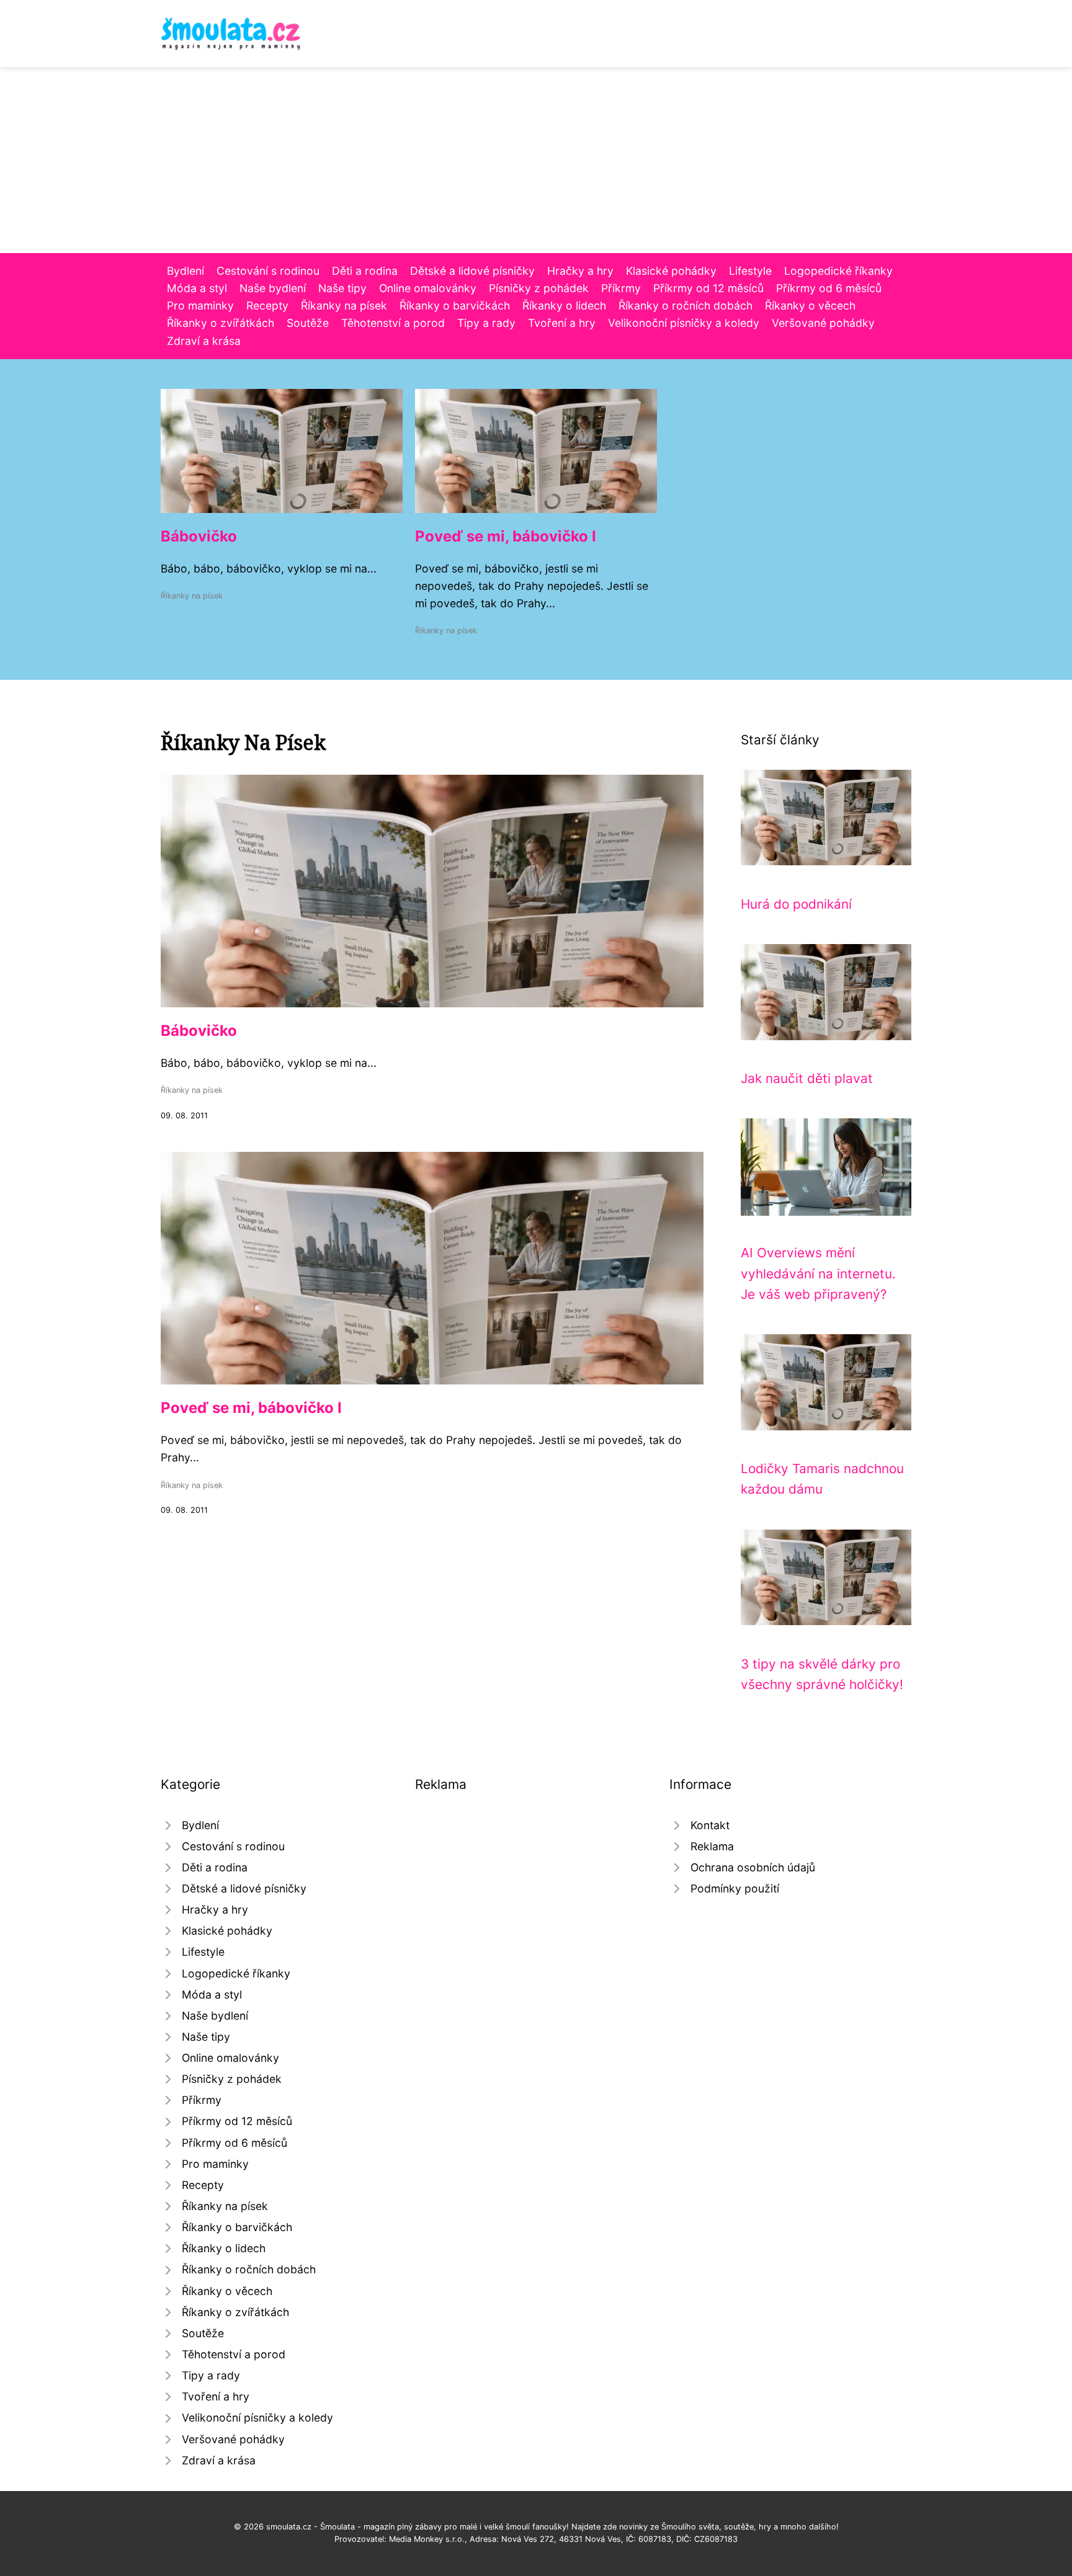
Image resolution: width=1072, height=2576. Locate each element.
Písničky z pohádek (539, 288)
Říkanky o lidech (564, 305)
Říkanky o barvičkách (455, 305)
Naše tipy (342, 288)
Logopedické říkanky (838, 271)
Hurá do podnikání (796, 904)
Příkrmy (621, 288)
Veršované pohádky (823, 323)
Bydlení (185, 271)
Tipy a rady (486, 323)
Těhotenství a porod (393, 323)
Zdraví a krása (204, 341)
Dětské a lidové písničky (472, 271)
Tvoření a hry (562, 323)
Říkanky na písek (344, 305)
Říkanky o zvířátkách (221, 323)
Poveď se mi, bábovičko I (506, 536)
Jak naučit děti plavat (807, 1078)
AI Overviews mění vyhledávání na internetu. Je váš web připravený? (818, 1273)
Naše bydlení (273, 288)
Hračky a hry (580, 271)
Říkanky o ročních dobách (686, 305)
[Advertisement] (536, 160)
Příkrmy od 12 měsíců (708, 288)
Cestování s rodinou (268, 271)
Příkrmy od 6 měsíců (829, 288)
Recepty (267, 305)
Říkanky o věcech (810, 305)
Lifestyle (750, 271)
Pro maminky (200, 305)
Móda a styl (197, 288)
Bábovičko (199, 536)
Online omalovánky (428, 288)
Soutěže (308, 323)
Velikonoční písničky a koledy (684, 323)
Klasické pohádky (671, 271)
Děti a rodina (365, 271)
